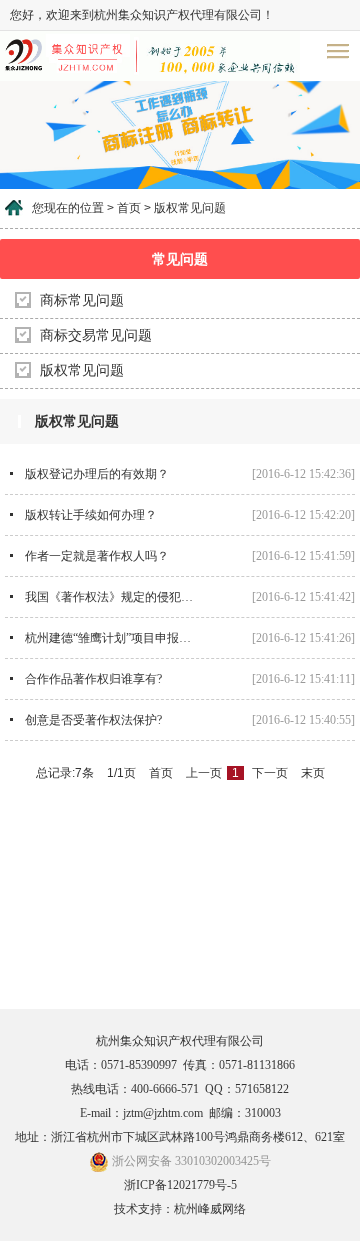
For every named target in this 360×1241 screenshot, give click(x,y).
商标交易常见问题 (96, 335)
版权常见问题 (82, 370)
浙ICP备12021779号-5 (180, 1185)
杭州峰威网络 (210, 1209)
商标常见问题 (82, 300)
